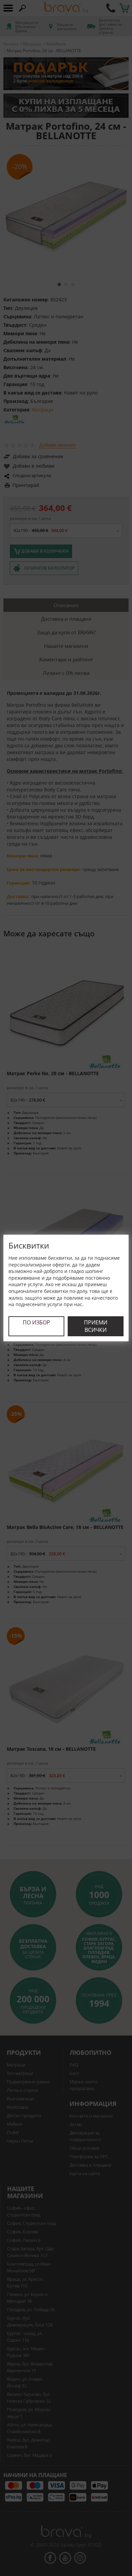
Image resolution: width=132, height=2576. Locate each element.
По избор (36, 1322)
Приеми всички (96, 1326)
